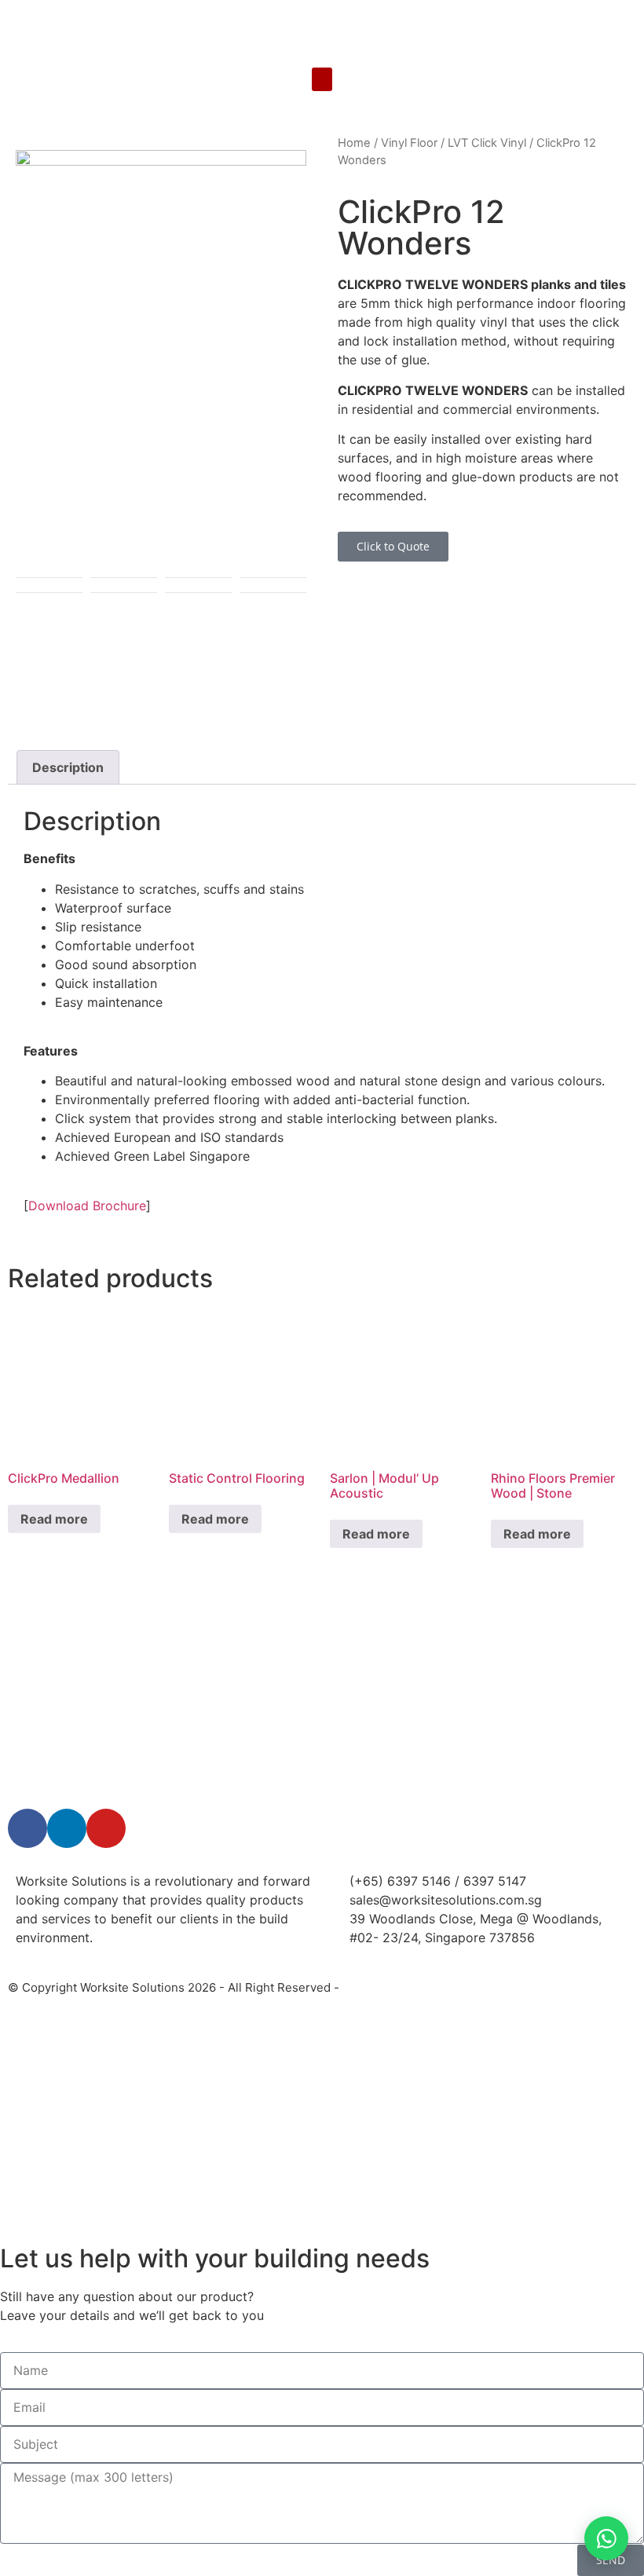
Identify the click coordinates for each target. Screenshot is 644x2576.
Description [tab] (68, 767)
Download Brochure (87, 1206)
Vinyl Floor (409, 143)
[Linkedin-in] (67, 1828)
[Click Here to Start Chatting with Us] (606, 2538)
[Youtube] (106, 1828)
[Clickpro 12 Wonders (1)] (161, 361)
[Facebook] (27, 1828)
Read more (54, 1519)
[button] (322, 79)
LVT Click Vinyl (487, 143)
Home (354, 143)
